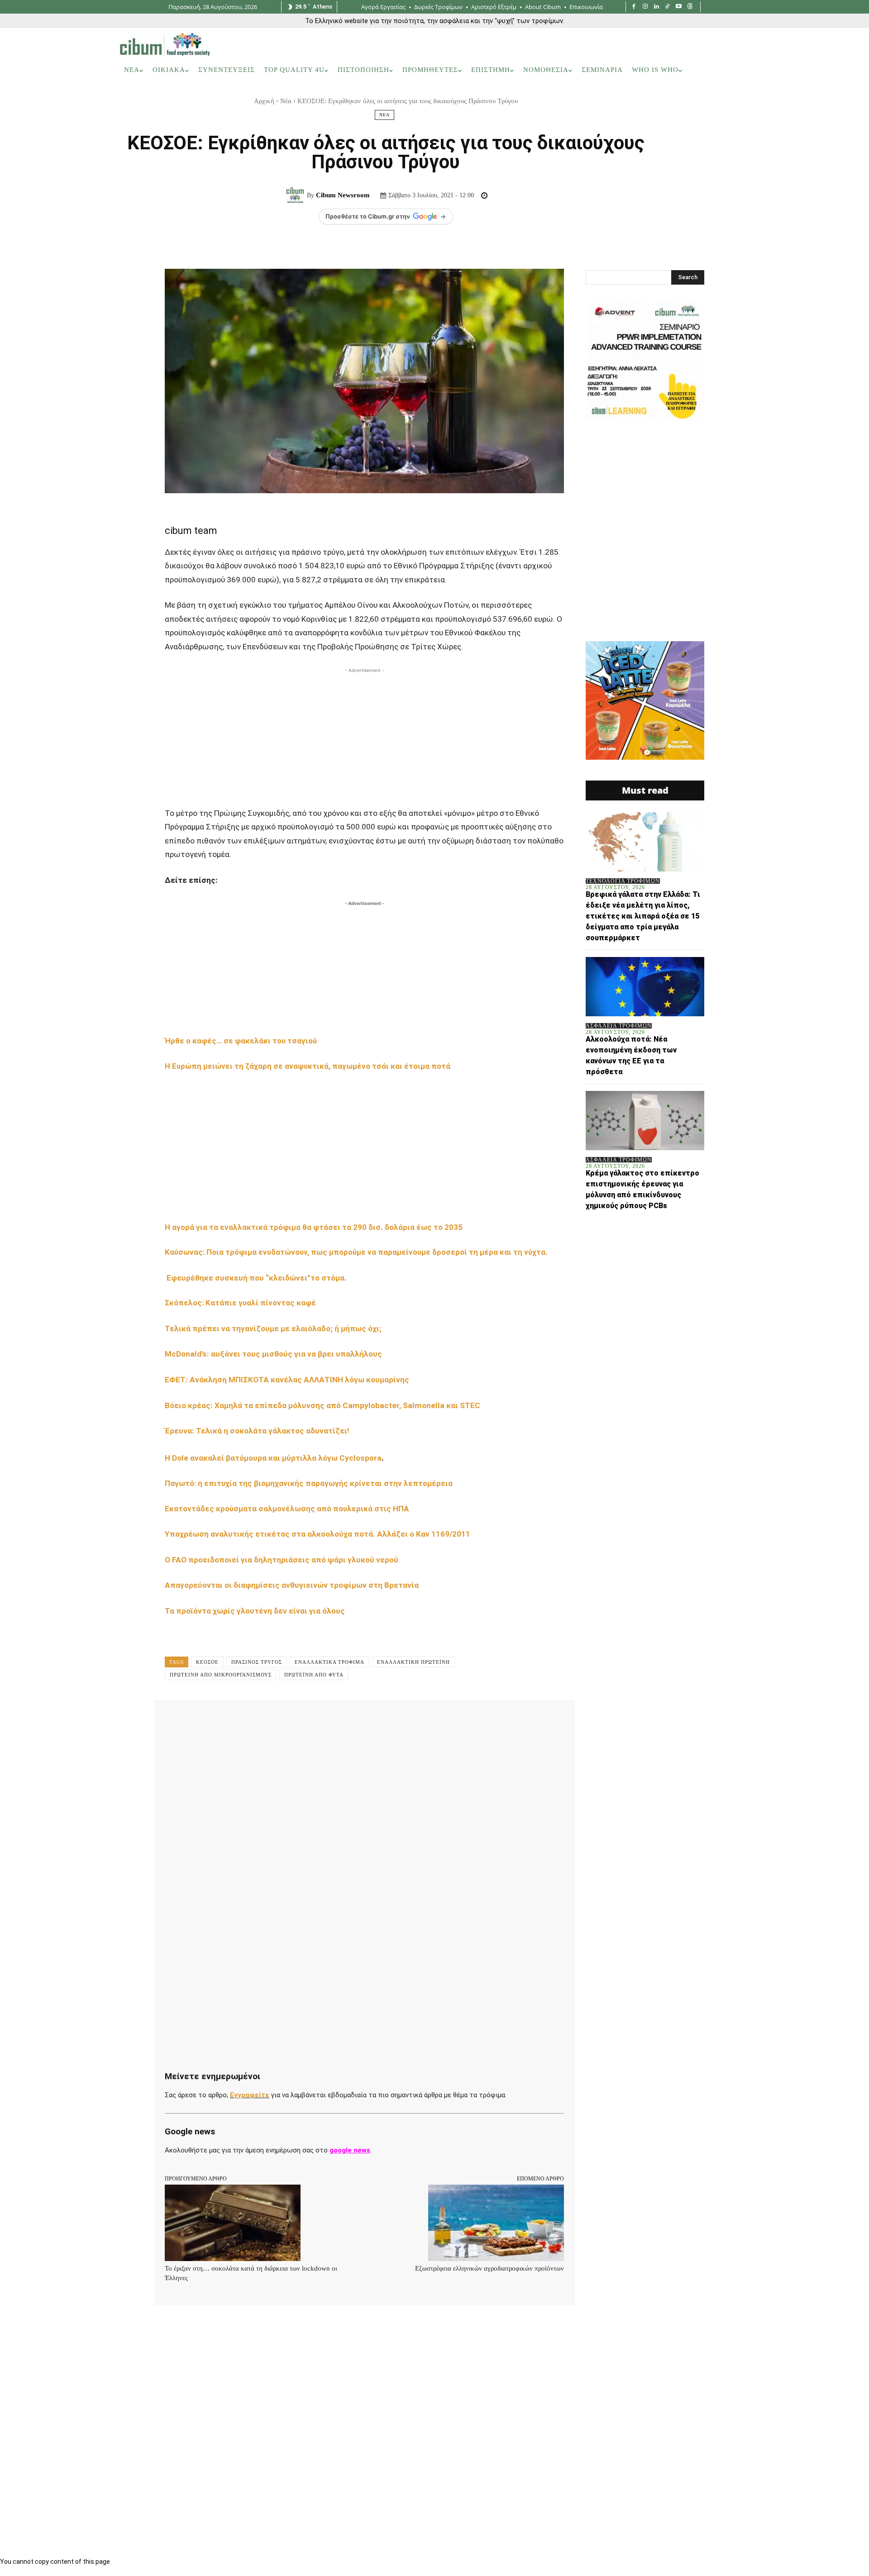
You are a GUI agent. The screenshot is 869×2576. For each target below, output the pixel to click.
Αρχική (264, 101)
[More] (449, 1720)
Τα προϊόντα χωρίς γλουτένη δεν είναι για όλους (255, 1611)
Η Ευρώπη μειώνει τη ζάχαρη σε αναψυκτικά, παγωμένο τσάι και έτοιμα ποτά (308, 1066)
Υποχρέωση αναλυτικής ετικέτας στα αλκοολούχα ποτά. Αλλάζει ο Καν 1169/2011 (318, 1534)
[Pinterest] (282, 1720)
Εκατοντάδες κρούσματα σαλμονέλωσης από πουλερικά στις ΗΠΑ (288, 1509)
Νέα (286, 101)
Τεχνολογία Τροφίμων (623, 881)
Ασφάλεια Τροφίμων (619, 1026)
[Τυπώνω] (387, 1720)
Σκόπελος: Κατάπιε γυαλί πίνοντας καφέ (241, 1303)
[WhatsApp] (303, 1720)
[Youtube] (679, 7)
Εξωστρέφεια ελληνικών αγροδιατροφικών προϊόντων (489, 2268)
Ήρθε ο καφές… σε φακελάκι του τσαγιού (241, 1041)
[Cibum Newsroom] (296, 195)
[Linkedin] (657, 7)
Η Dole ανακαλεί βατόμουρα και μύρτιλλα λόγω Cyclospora (273, 1458)
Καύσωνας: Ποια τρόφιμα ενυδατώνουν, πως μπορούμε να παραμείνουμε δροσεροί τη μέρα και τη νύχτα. (356, 1252)
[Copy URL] (428, 1720)
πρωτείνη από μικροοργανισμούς (221, 1675)
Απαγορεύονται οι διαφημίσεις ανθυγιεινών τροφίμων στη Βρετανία (292, 1585)
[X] (262, 1720)
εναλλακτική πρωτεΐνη (413, 1662)
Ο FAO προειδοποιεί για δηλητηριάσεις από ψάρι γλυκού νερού (282, 1560)
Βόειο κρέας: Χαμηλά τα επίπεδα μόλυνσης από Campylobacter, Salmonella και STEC (324, 1405)
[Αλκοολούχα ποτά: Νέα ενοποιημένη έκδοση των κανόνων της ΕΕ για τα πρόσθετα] (645, 987)
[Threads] (690, 7)
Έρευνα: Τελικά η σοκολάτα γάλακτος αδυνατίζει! (258, 1431)
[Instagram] (645, 7)
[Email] (366, 1720)
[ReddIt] (345, 1720)
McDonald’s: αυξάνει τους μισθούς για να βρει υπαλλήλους (274, 1354)
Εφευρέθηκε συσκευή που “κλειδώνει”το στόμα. (257, 1278)
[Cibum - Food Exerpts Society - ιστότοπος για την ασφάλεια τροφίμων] (165, 44)
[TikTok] (668, 7)
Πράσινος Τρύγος (257, 1662)
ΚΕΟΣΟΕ (207, 1662)
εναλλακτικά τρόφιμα (329, 1662)
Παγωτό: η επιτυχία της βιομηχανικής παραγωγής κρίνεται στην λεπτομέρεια (310, 1483)
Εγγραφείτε (250, 2095)
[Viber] (407, 1720)
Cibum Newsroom (343, 195)
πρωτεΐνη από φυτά (314, 1675)
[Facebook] (634, 7)
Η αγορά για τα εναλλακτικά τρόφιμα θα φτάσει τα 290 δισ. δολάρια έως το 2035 (314, 1227)
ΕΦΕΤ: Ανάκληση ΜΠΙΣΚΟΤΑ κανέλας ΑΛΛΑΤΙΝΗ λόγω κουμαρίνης (288, 1380)
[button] (737, 70)
